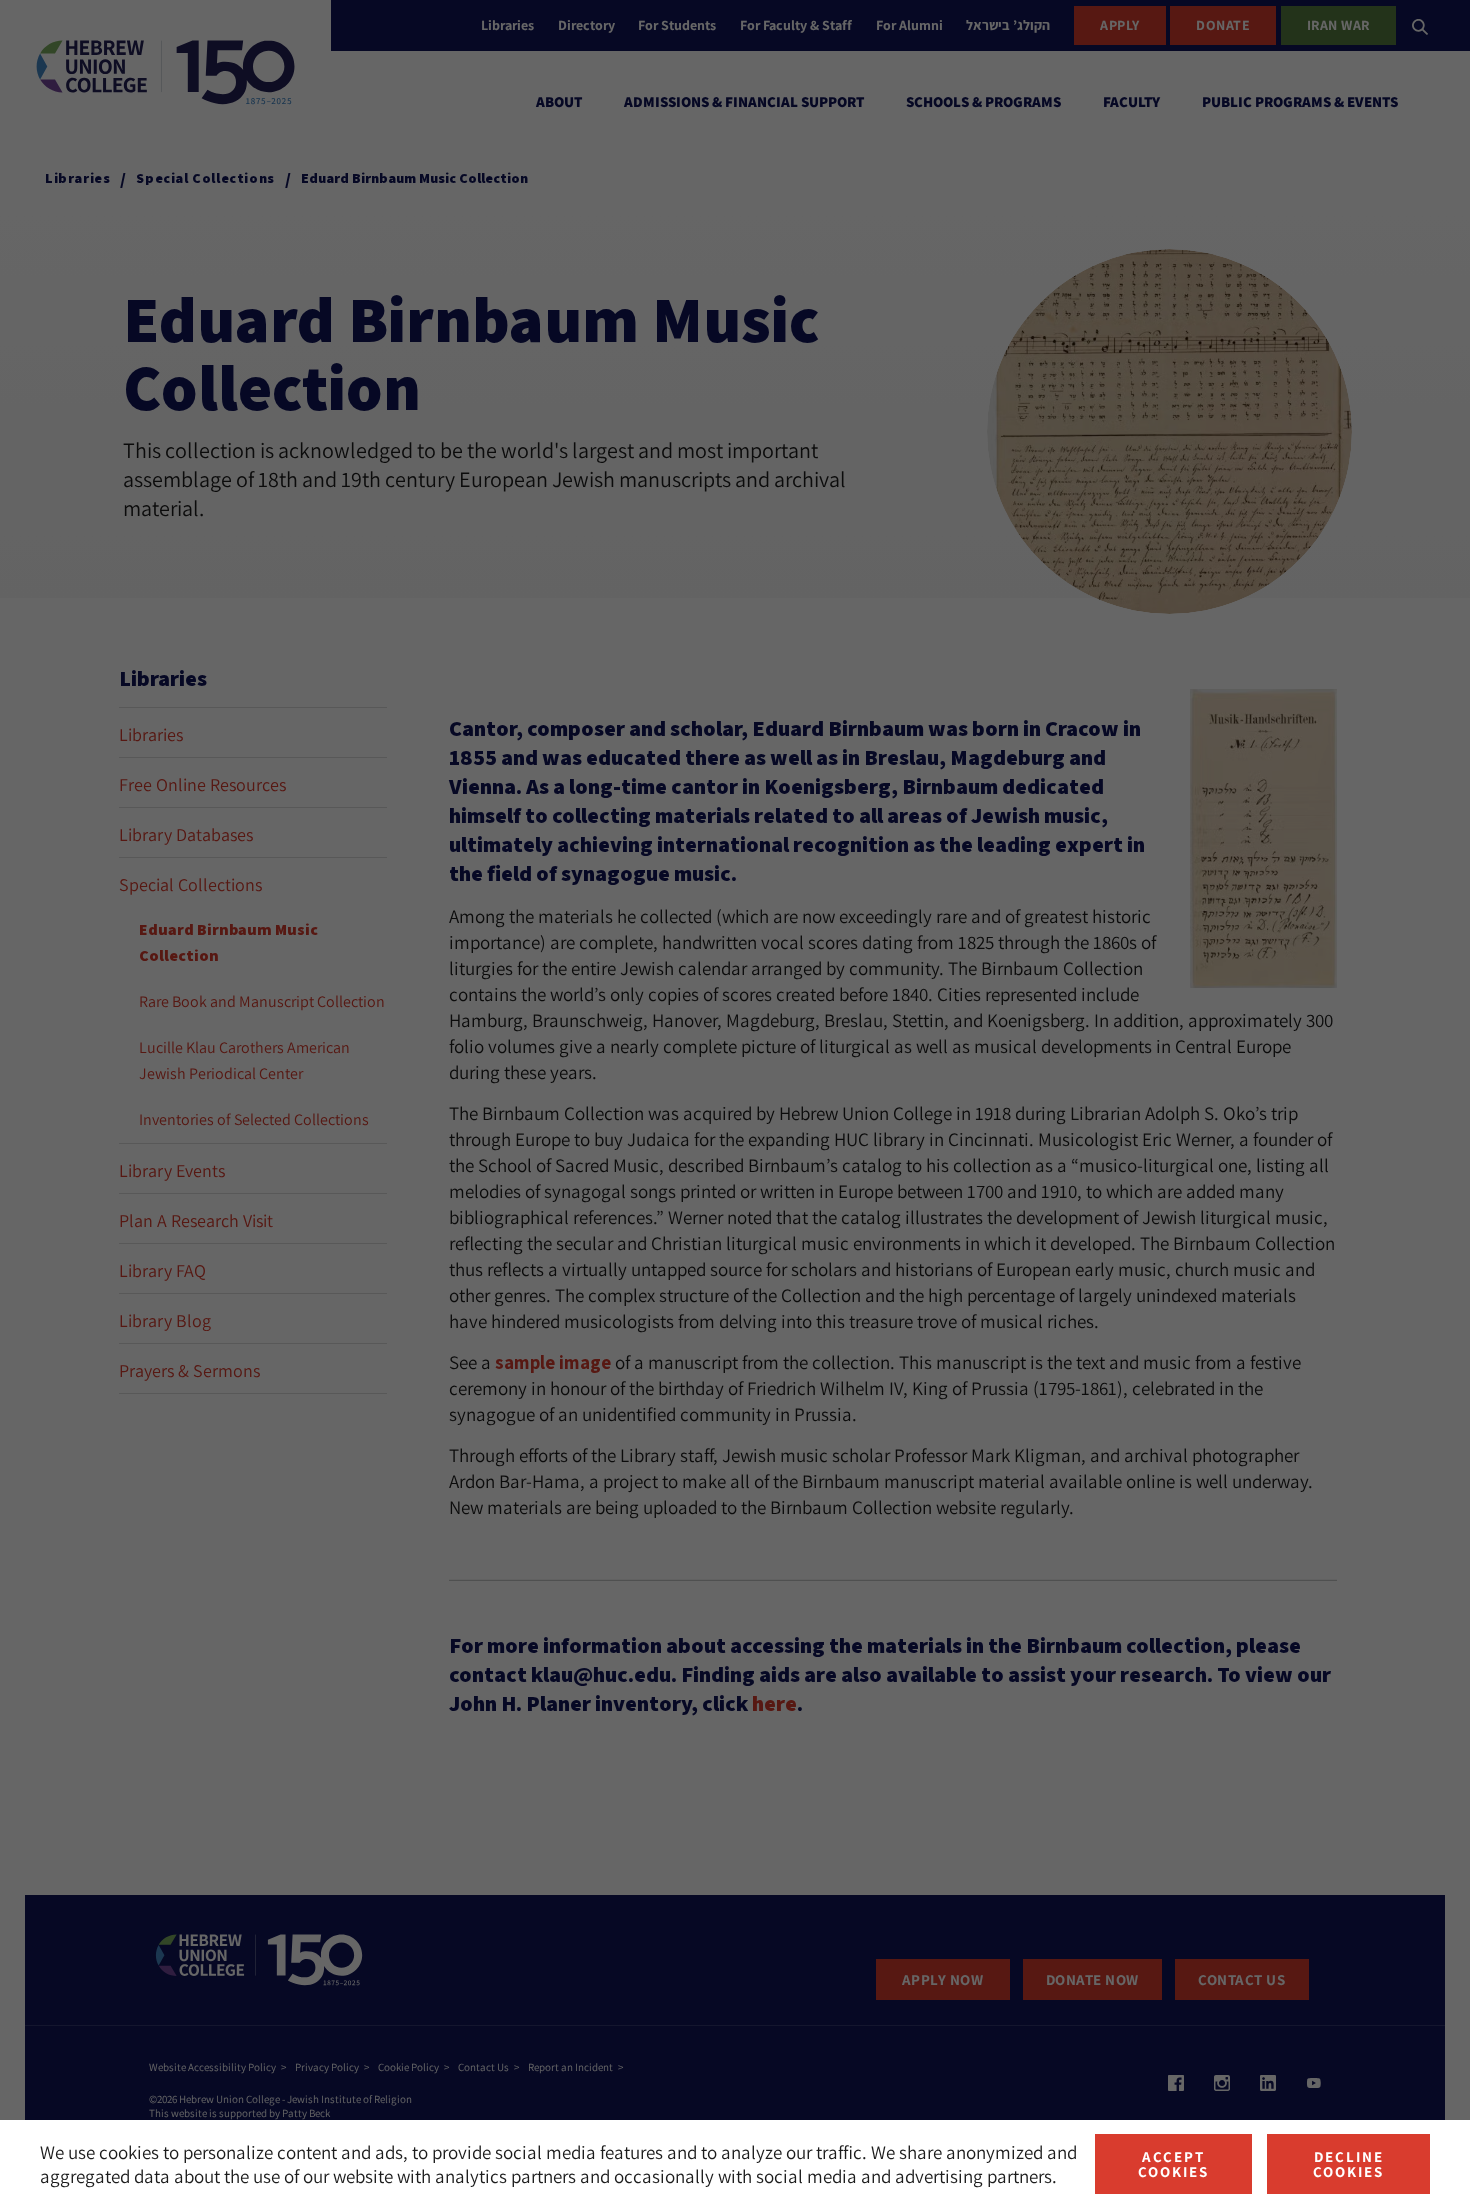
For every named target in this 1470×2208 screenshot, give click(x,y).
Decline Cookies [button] (1348, 2164)
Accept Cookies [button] (1173, 2164)
